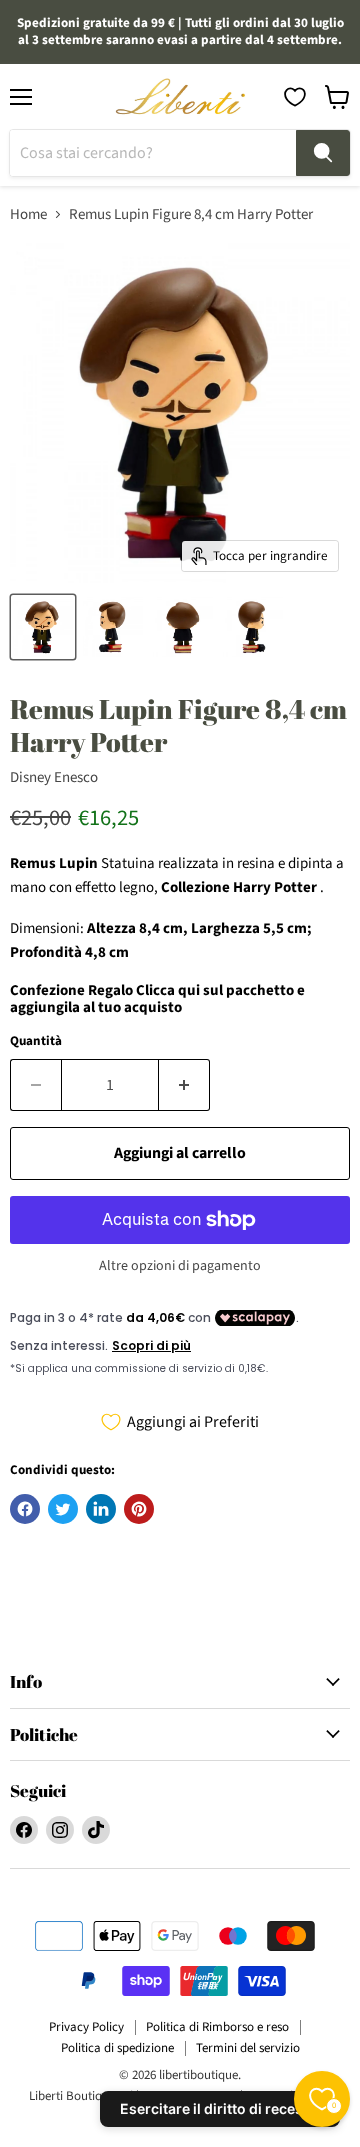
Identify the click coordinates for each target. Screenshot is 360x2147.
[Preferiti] (295, 97)
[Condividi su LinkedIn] (101, 1509)
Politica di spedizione (117, 2048)
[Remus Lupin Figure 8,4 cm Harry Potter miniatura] (43, 627)
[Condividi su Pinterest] (139, 1509)
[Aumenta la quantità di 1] (184, 1085)
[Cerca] (323, 153)
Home (28, 214)
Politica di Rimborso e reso (217, 2027)
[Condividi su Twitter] (63, 1509)
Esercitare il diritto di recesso (220, 2108)
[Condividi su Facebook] (25, 1509)
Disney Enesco (54, 777)
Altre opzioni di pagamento (180, 1266)
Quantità (36, 1041)
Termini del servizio (248, 2048)
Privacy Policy (86, 2027)
